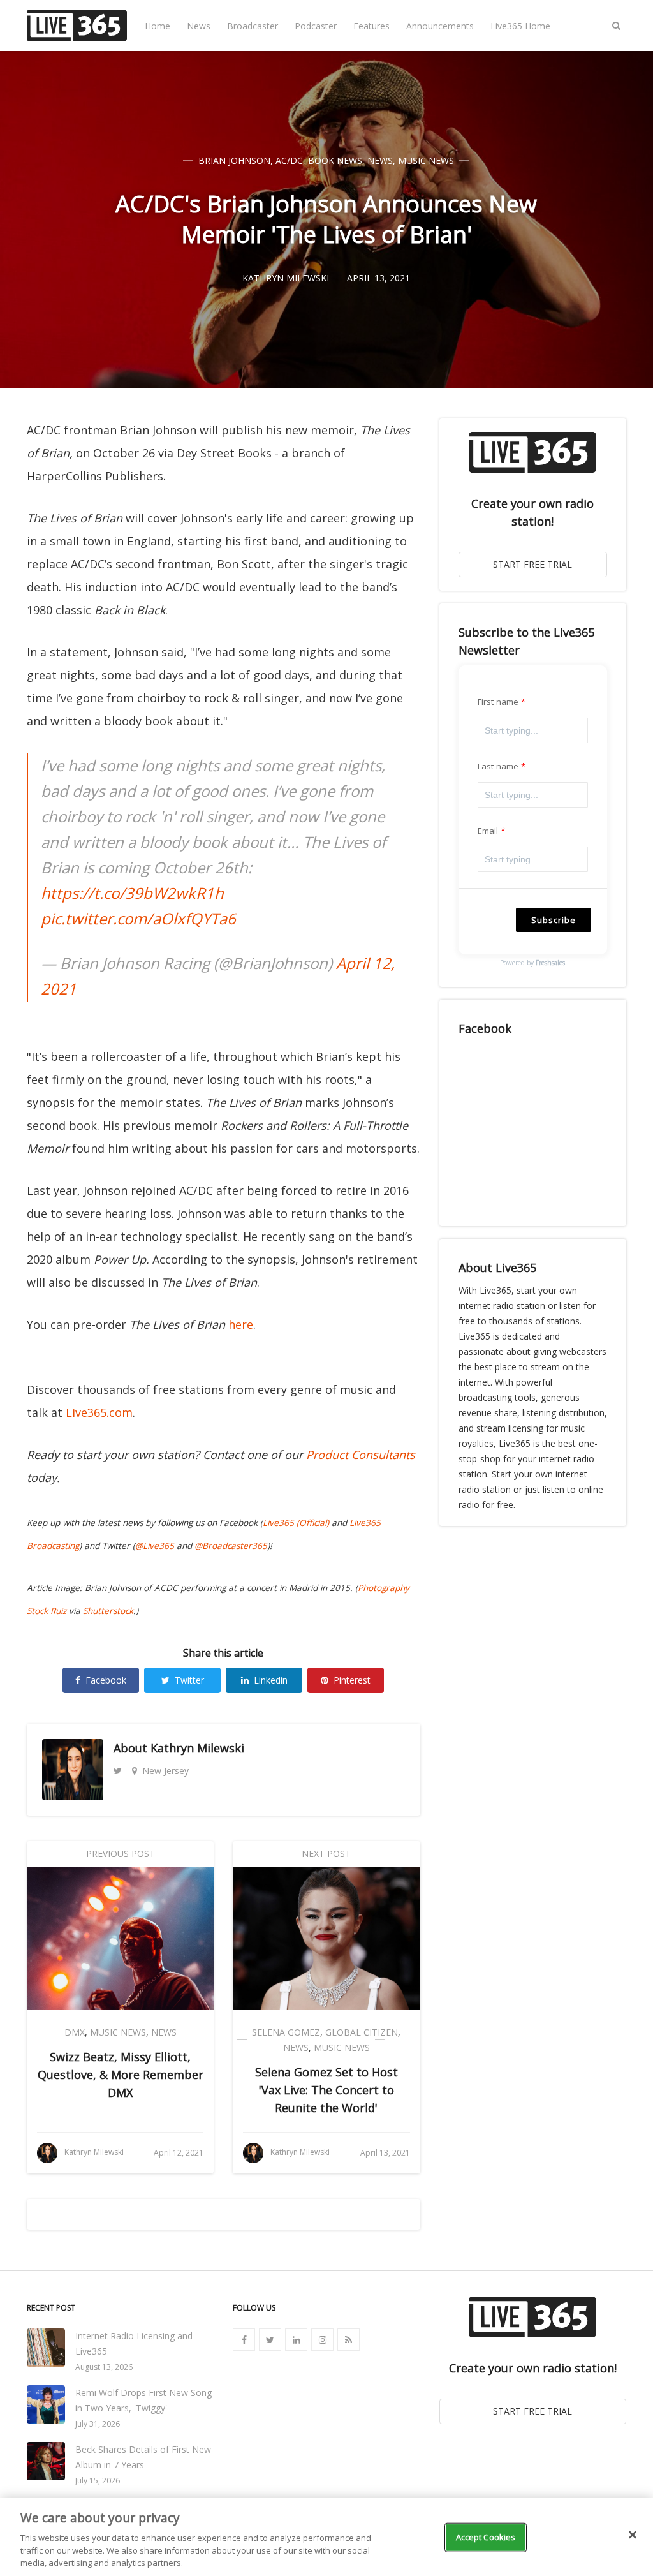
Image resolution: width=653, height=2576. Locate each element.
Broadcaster (253, 26)
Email (488, 831)
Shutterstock (108, 1611)
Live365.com (99, 1412)
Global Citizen (362, 2032)
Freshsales (550, 963)
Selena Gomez (286, 2032)
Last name (498, 766)
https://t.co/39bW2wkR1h (132, 893)
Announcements (440, 26)
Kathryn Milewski (197, 1748)
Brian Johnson (234, 160)
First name (498, 702)
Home (158, 26)
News (199, 26)
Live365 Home (520, 26)
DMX (75, 2032)
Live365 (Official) (296, 1523)
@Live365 (155, 1546)
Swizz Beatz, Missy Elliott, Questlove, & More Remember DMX (121, 2075)
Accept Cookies (486, 2537)
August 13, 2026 (104, 2367)
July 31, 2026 (98, 2424)
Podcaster (316, 26)
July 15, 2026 (98, 2481)
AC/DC (289, 160)
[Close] (633, 2535)
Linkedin (271, 1680)
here (241, 1324)
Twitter (189, 1680)
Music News (426, 160)
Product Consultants (361, 1455)
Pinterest (352, 1680)
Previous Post (121, 1854)
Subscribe (554, 920)
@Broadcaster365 (231, 1546)
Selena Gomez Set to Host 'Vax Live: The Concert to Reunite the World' (326, 2090)
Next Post (326, 1854)
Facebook (106, 1680)
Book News (335, 160)
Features (371, 26)
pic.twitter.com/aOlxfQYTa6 (138, 918)
